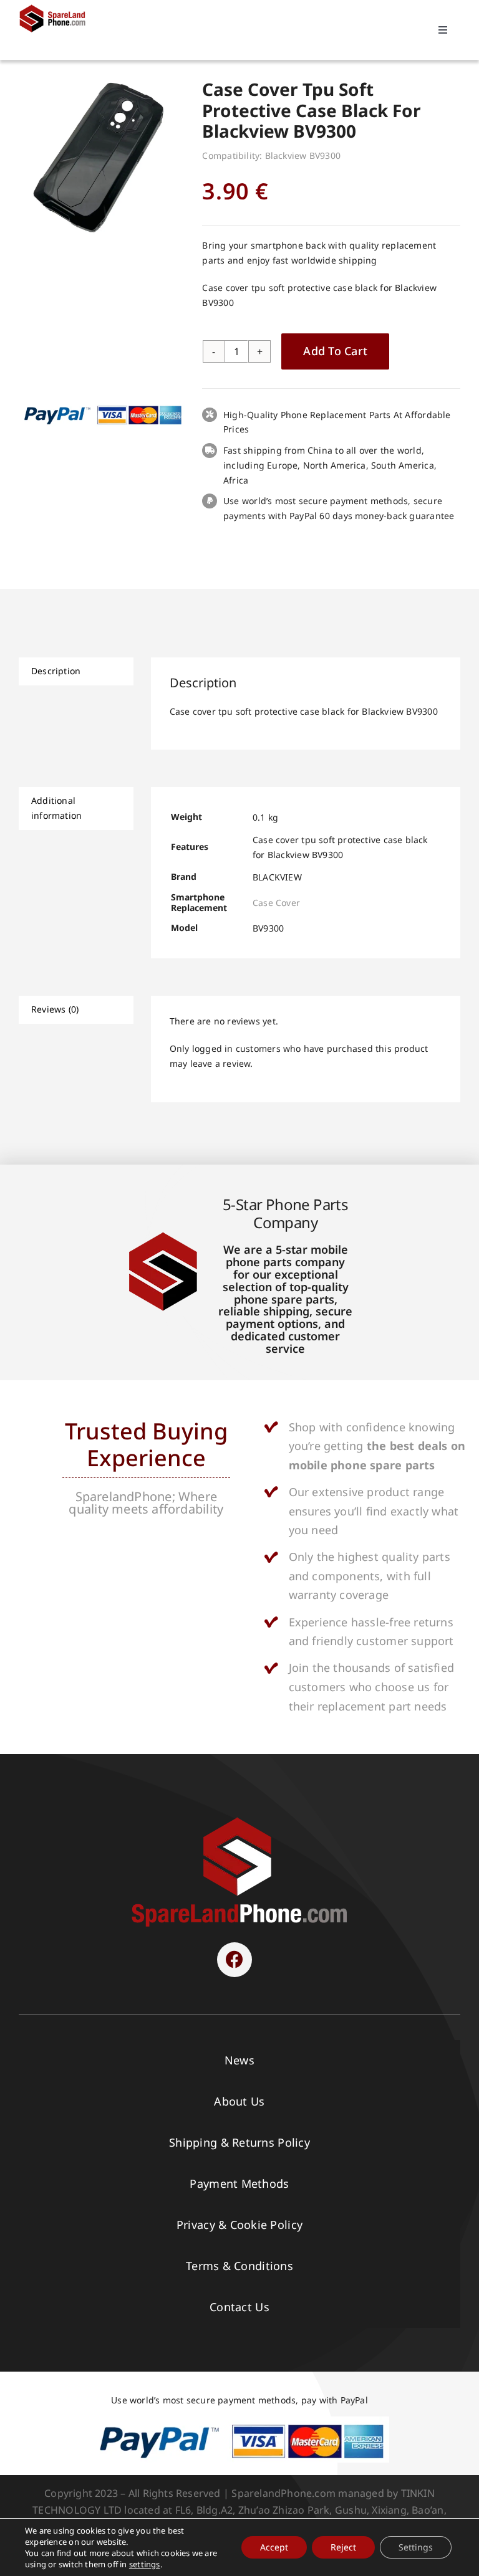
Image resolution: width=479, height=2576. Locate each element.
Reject (343, 2547)
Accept (274, 2547)
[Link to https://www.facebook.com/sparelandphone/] (235, 1960)
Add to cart (335, 351)
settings (145, 2564)
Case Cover (276, 903)
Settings (416, 2547)
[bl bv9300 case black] (102, 156)
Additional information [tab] (56, 808)
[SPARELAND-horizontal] (239, 1820)
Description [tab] (56, 671)
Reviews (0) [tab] (55, 1009)
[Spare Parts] (56, 8)
